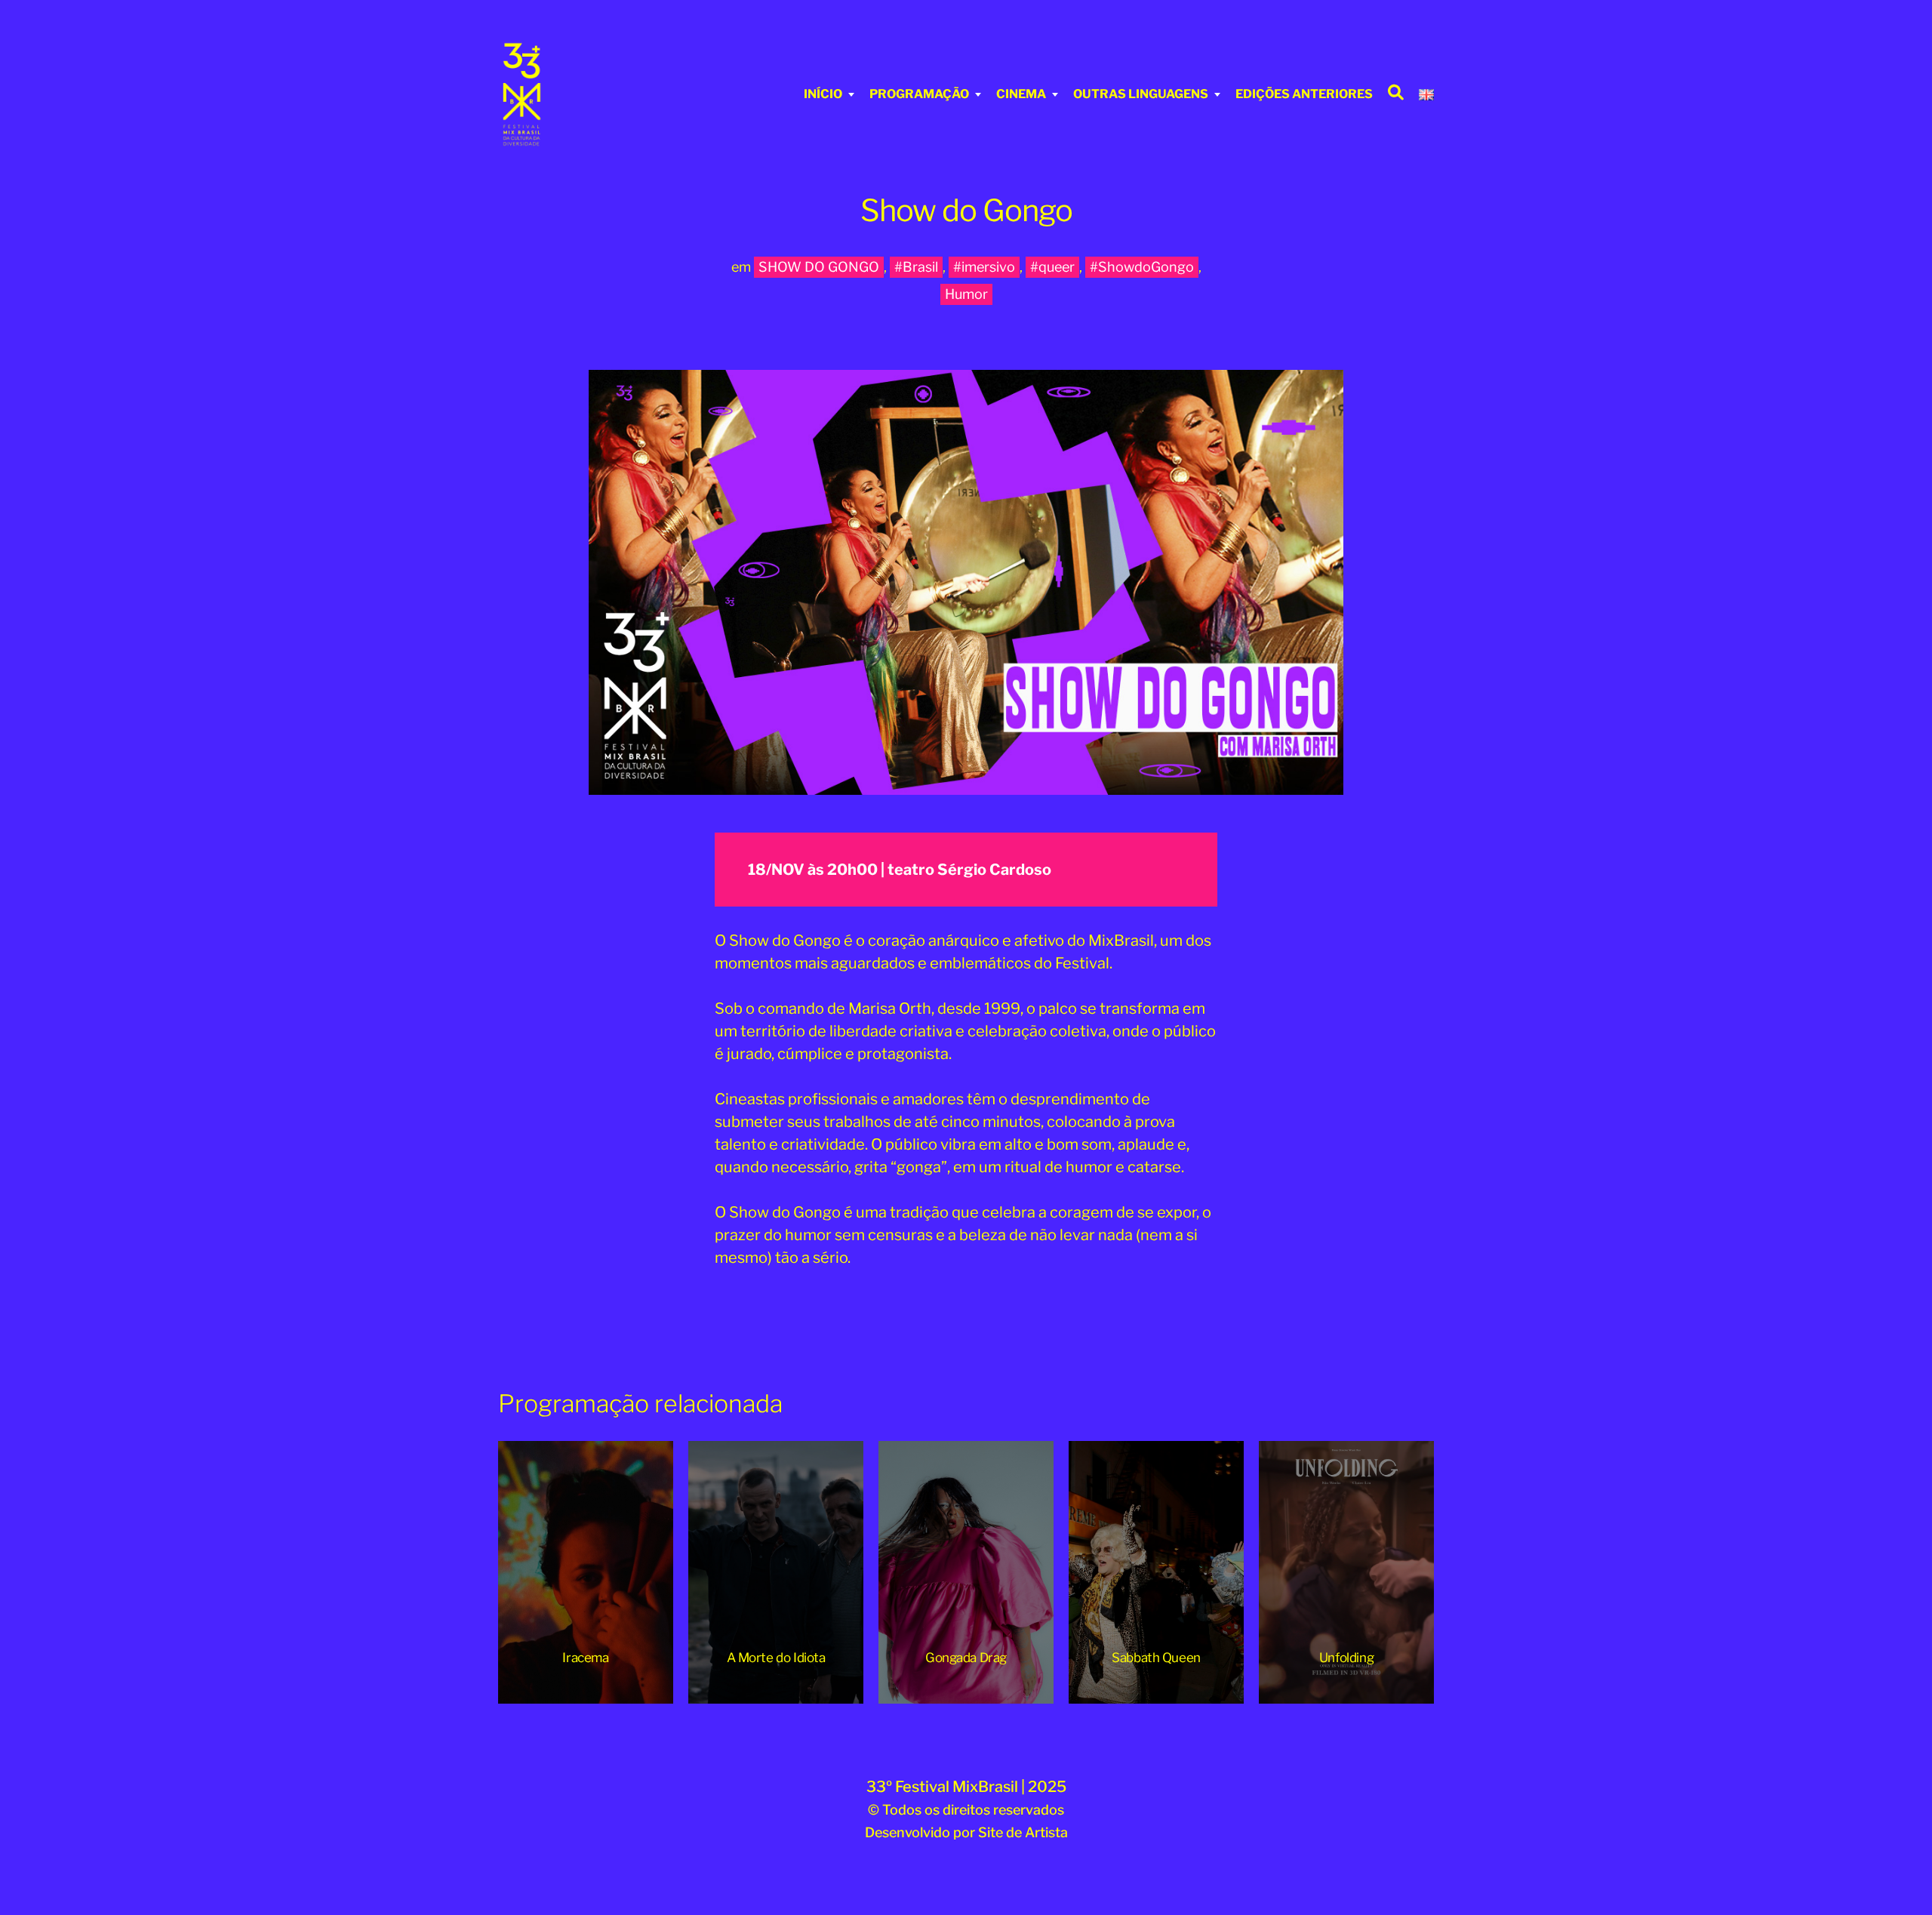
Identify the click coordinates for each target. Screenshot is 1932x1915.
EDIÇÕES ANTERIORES (1304, 94)
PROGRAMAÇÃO (919, 94)
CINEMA (1021, 94)
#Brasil (916, 267)
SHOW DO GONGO (819, 267)
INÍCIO (823, 94)
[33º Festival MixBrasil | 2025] (585, 94)
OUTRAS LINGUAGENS (1141, 94)
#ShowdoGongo (1142, 267)
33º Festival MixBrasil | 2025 (966, 1787)
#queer (1052, 267)
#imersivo (984, 267)
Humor (966, 294)
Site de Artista (1023, 1832)
